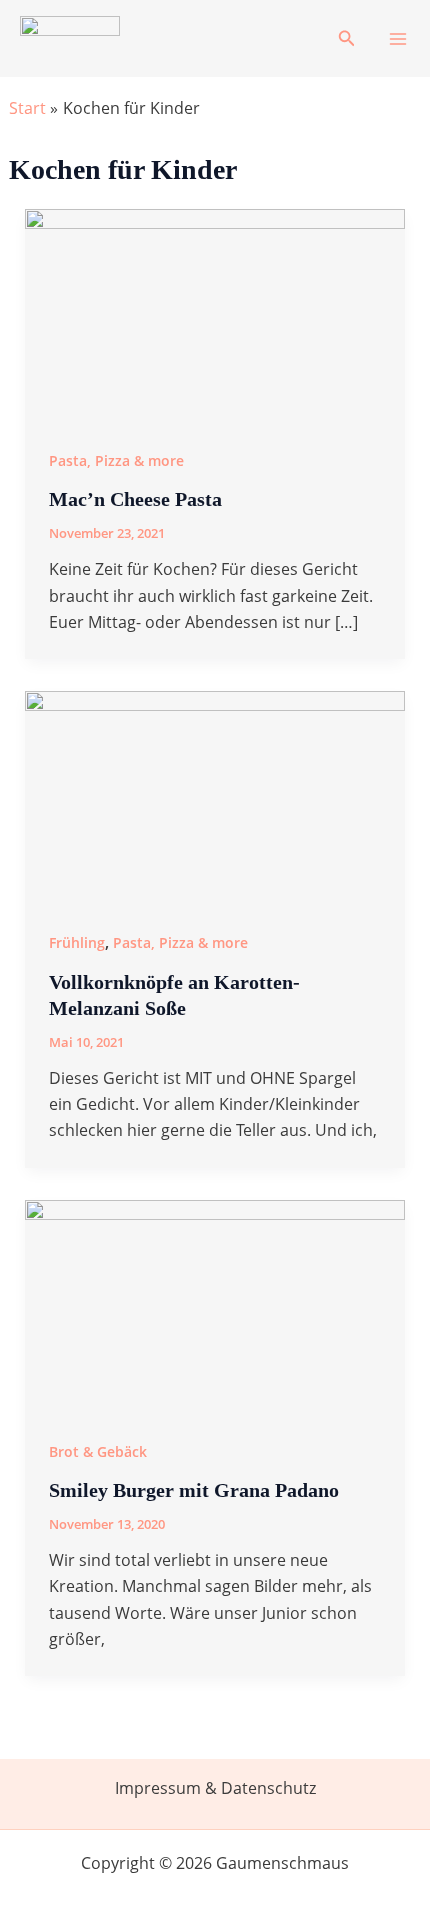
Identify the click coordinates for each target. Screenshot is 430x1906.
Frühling (77, 942)
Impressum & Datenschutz (215, 1788)
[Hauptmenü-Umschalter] (398, 39)
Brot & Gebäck (98, 1451)
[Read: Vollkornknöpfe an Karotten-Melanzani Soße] (215, 797)
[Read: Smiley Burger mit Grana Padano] (215, 1305)
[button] (347, 39)
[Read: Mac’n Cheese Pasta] (215, 314)
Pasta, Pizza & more (116, 460)
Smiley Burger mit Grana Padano (194, 1490)
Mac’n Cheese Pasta (135, 499)
